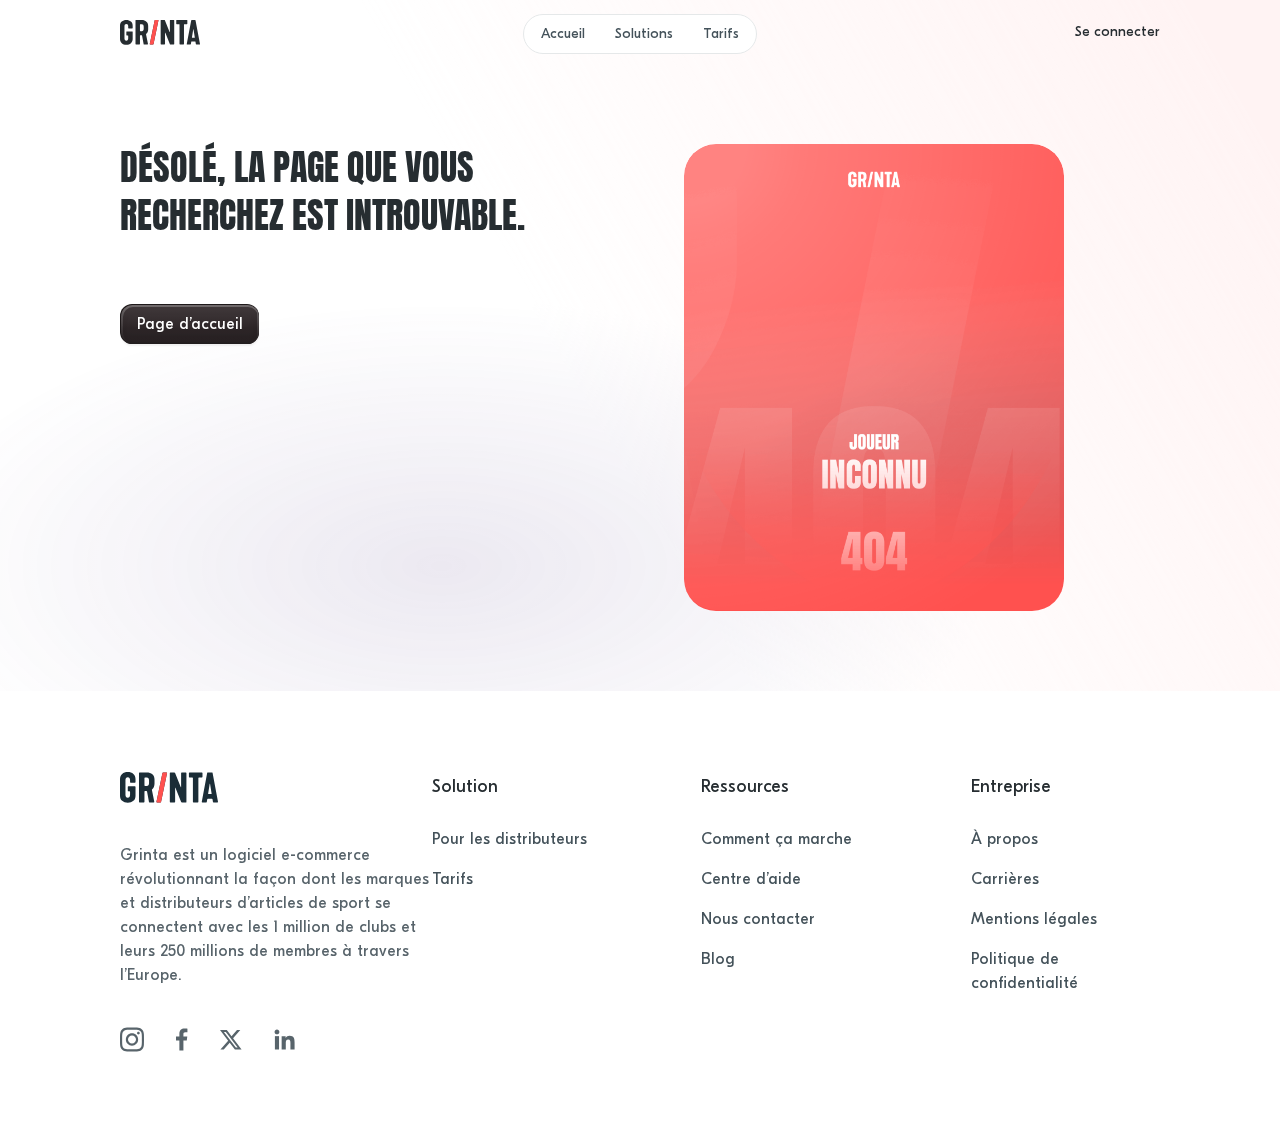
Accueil (563, 33)
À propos (1004, 839)
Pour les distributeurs (509, 839)
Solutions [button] (644, 33)
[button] (1117, 32)
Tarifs (721, 33)
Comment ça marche (776, 839)
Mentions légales (1034, 919)
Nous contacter (758, 919)
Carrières (1005, 879)
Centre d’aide (751, 879)
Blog (718, 959)
